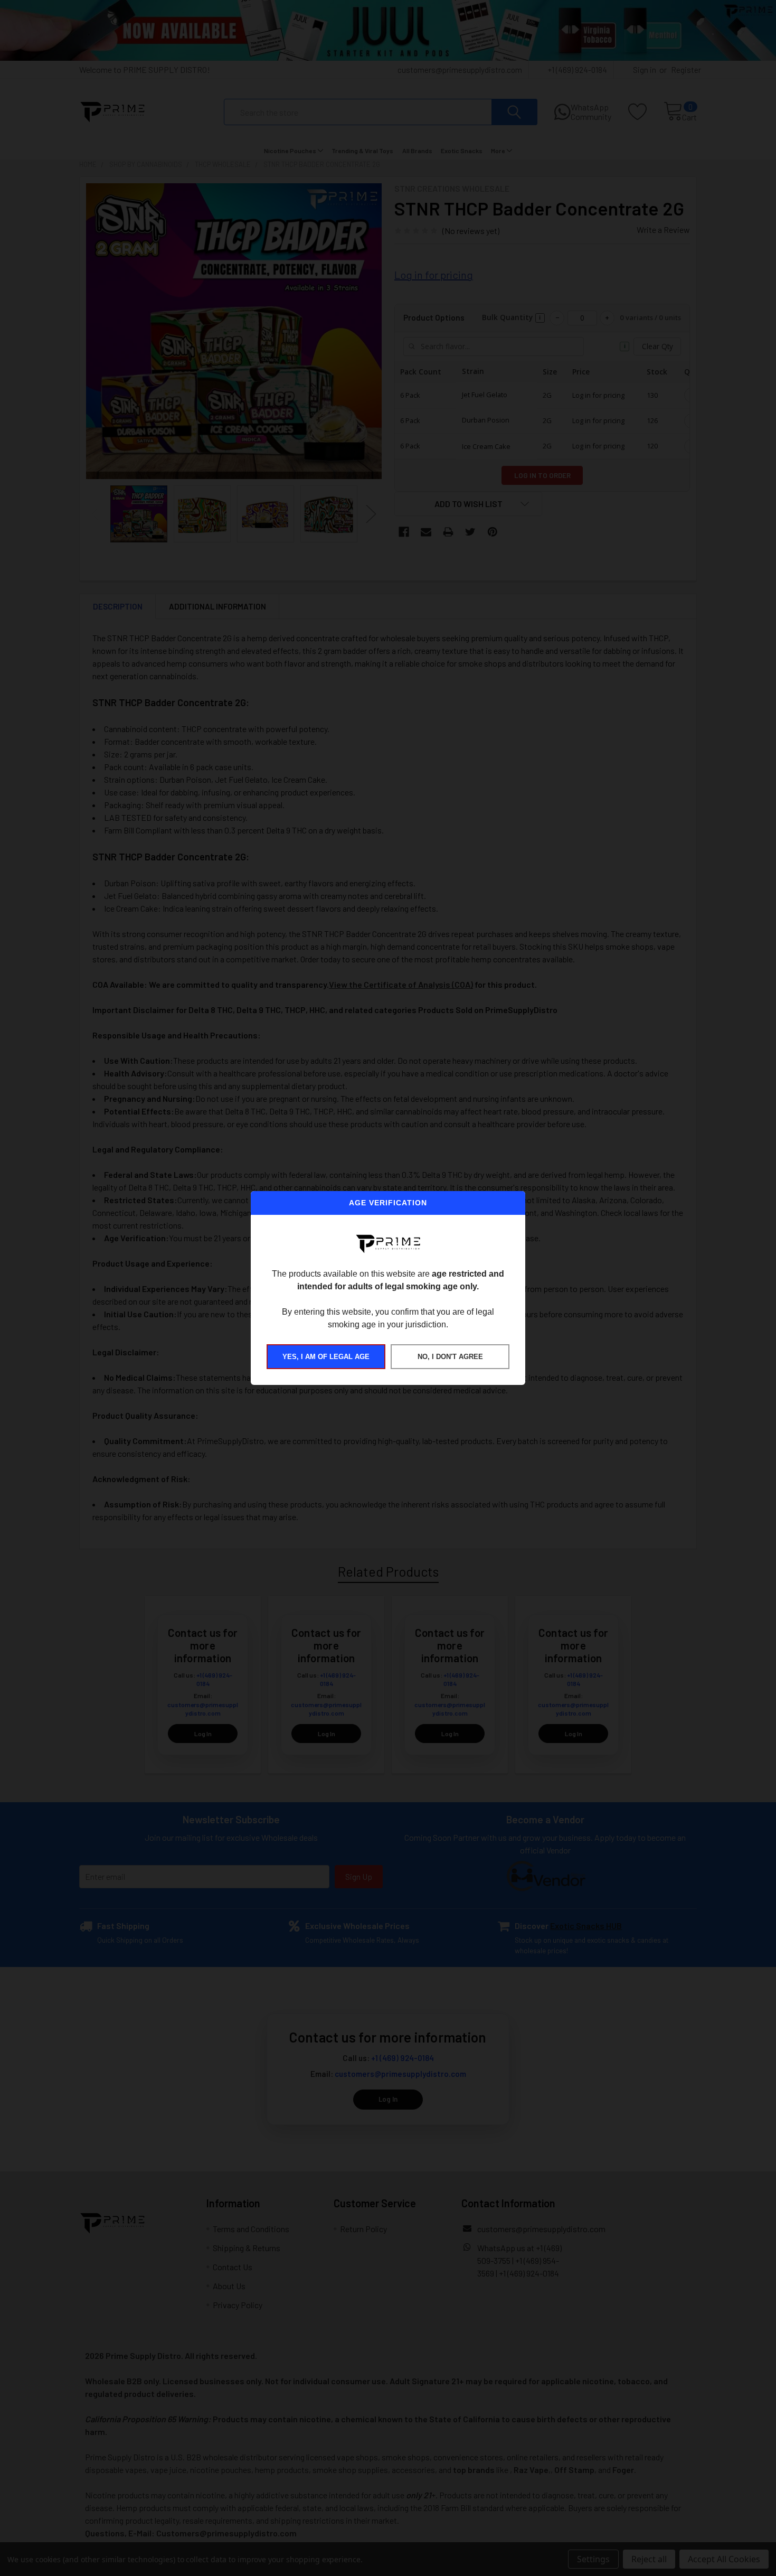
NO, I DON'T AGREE (450, 1357)
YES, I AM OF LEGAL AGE (326, 1357)
